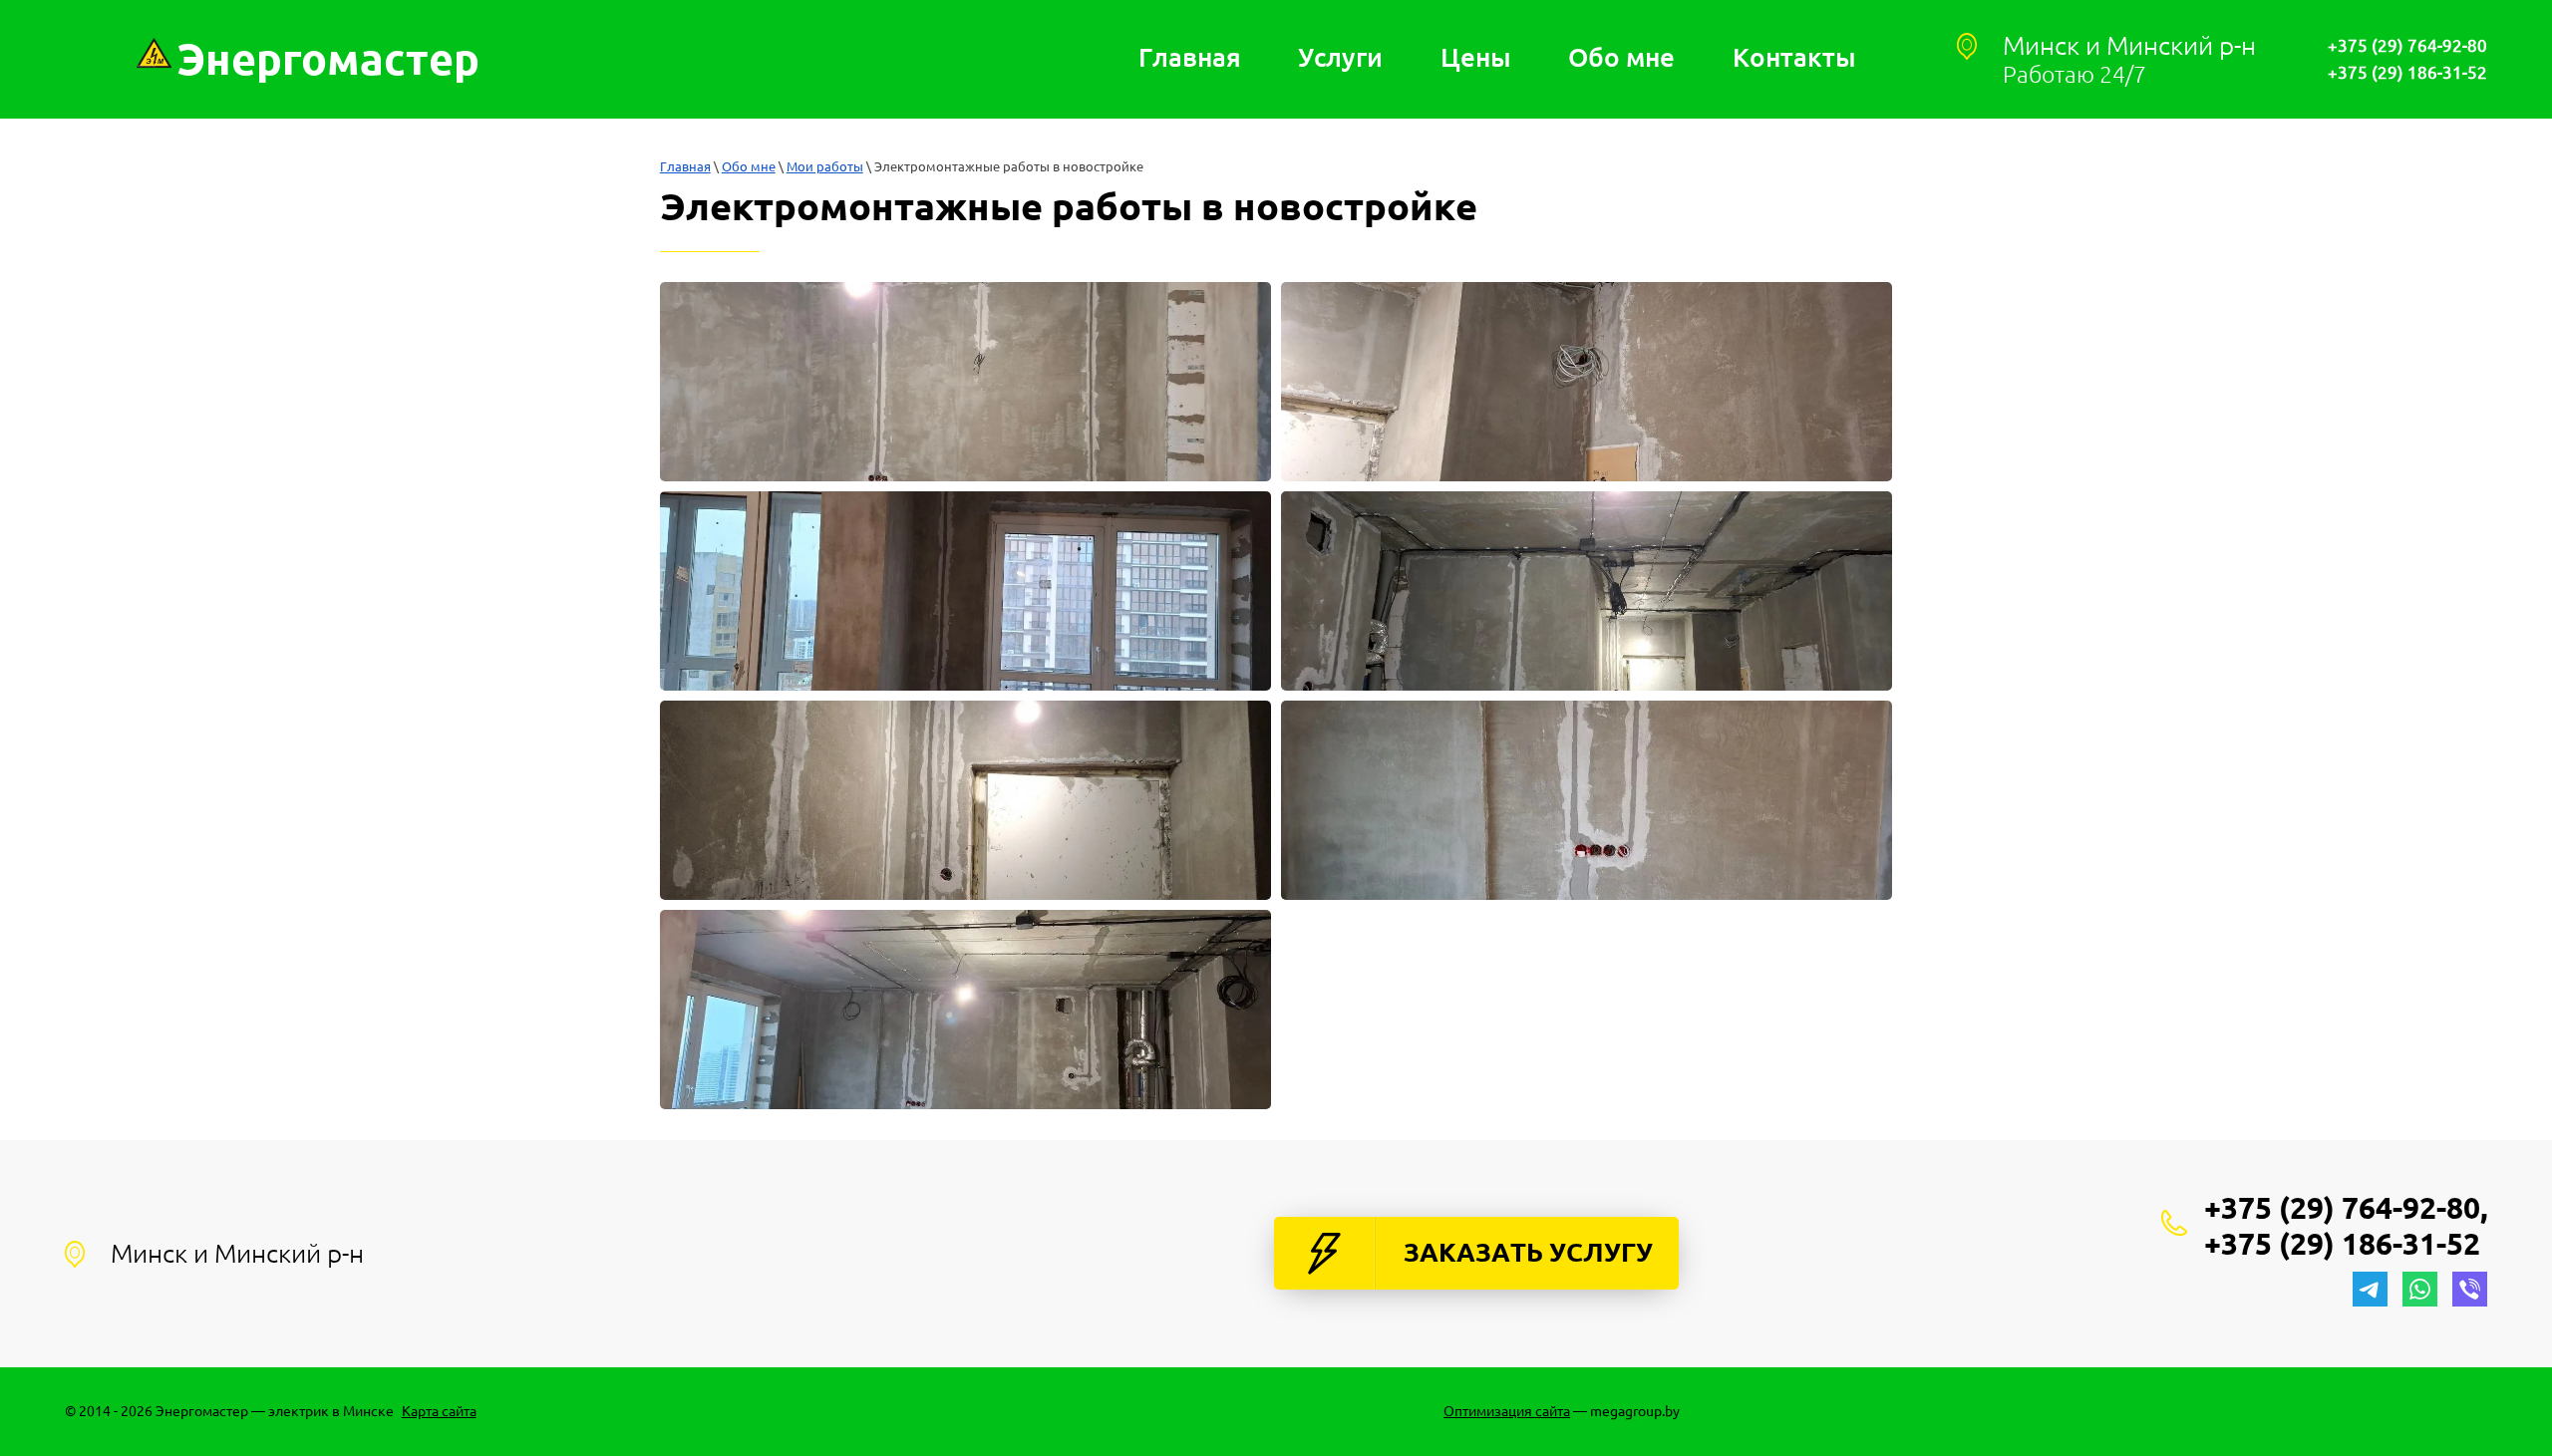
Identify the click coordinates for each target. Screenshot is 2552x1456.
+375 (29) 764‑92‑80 (2407, 45)
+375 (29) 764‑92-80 (2342, 1208)
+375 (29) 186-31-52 (2342, 1244)
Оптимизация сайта (1507, 1411)
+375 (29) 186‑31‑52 (2407, 72)
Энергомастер (328, 59)
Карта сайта (439, 1411)
